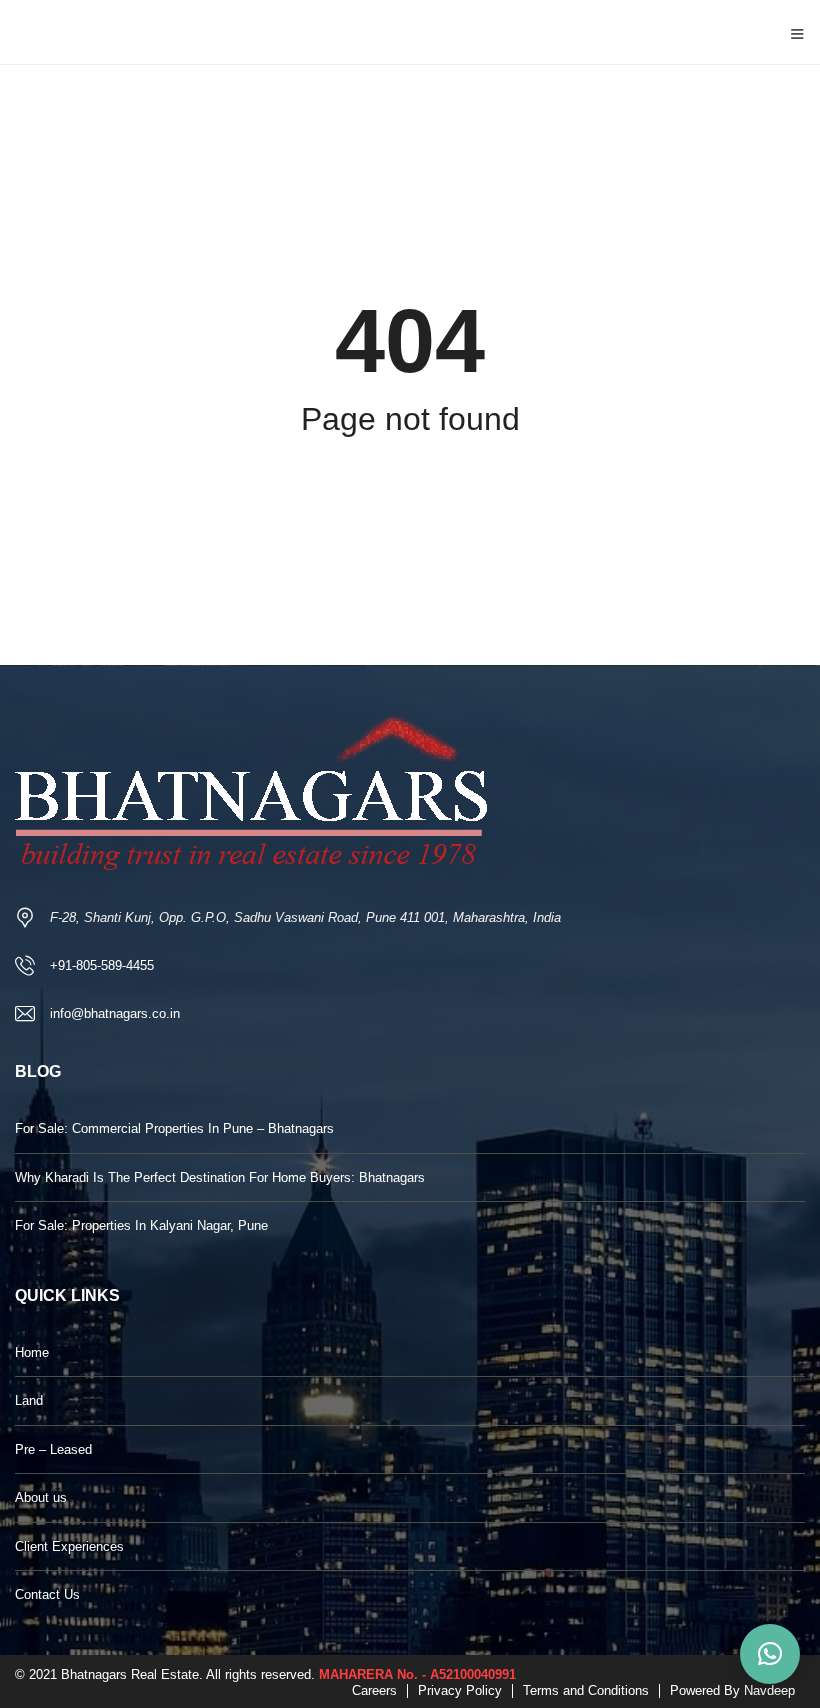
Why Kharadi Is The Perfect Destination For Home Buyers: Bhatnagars (220, 1177)
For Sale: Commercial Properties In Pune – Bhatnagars (174, 1128)
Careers (374, 1690)
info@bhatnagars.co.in (115, 1013)
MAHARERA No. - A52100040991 (417, 1674)
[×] (770, 1654)
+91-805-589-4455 (102, 965)
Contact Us (47, 1594)
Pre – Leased (53, 1449)
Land (29, 1400)
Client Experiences (69, 1546)
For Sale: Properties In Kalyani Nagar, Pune (141, 1225)
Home (32, 1352)
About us (41, 1497)
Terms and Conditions (586, 1690)
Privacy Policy (460, 1690)
